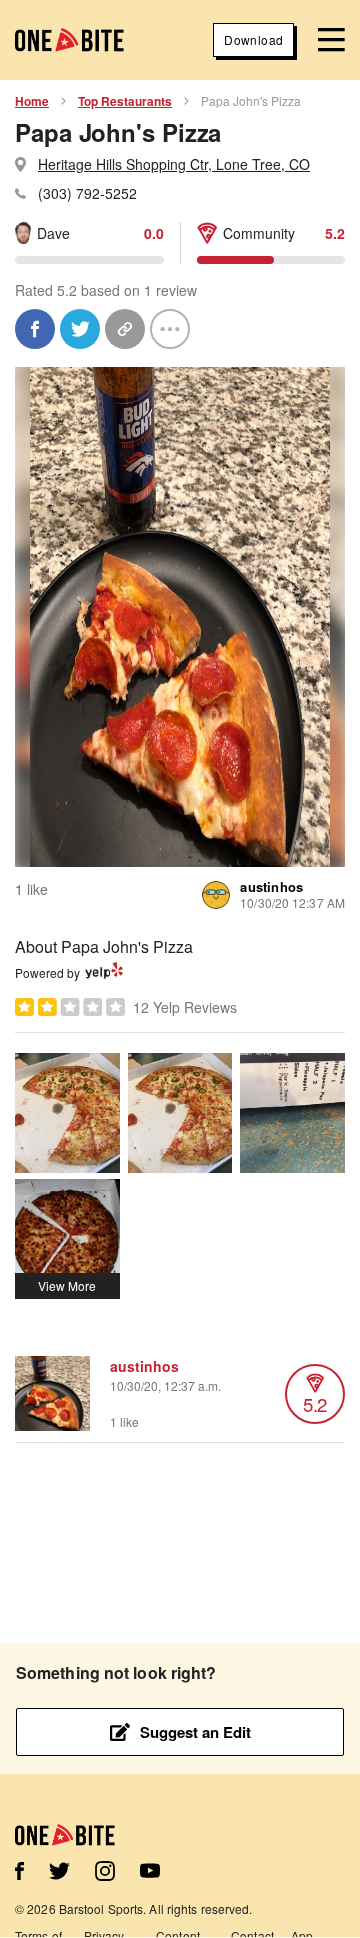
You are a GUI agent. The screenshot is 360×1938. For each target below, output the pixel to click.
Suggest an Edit (195, 1732)
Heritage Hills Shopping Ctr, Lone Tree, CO (174, 164)
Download (253, 39)
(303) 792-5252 (87, 193)
